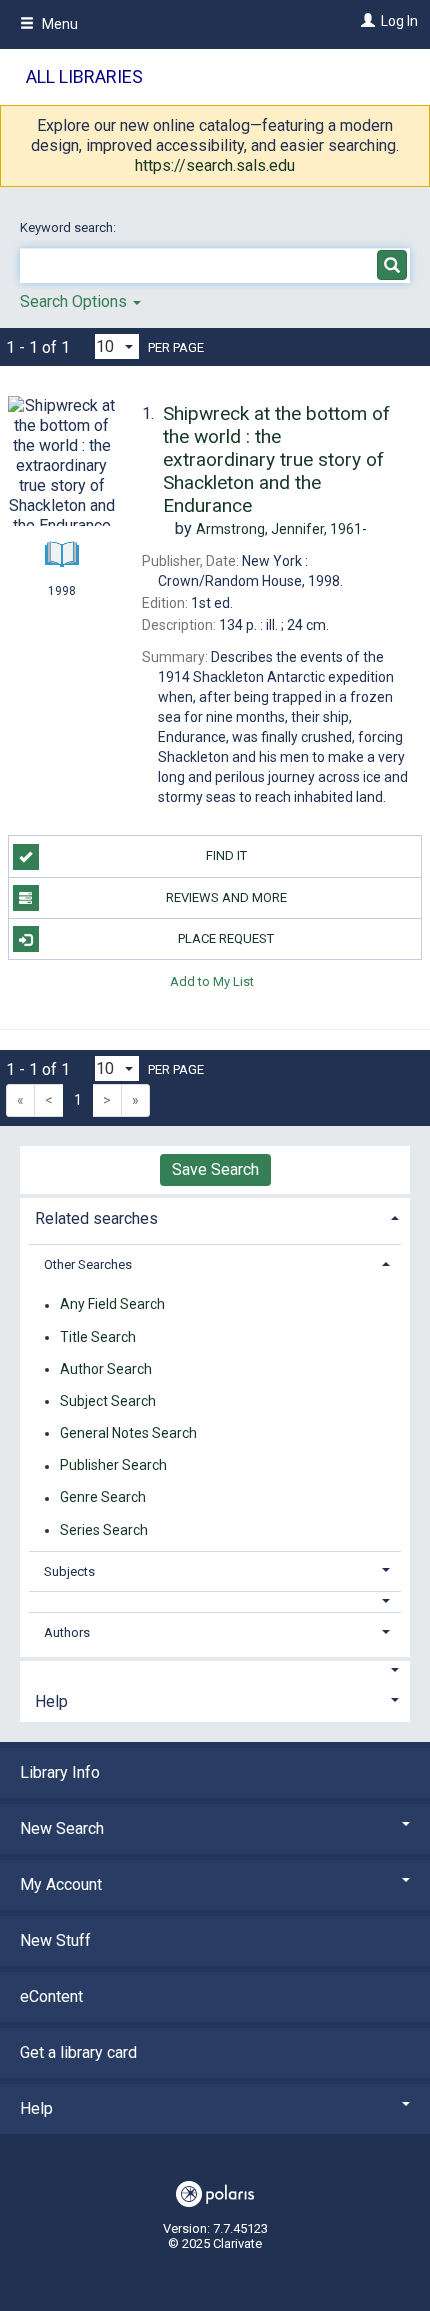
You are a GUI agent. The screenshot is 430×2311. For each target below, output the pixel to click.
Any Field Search (112, 1305)
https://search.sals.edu (215, 165)
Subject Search (108, 1401)
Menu (58, 24)
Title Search (98, 1337)
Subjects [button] (69, 1571)
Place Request (226, 938)
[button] (215, 1601)
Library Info (60, 1772)
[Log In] (365, 21)
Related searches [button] (96, 1218)
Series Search (104, 1530)
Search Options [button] (75, 301)
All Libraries (84, 76)
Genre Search (103, 1498)
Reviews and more (226, 897)
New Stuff (55, 1940)
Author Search (106, 1369)
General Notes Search (128, 1433)
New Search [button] (62, 1828)
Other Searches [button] (88, 1264)
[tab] (215, 1216)
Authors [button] (67, 1632)
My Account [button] (61, 1884)
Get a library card (78, 2052)
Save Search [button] (215, 1169)
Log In (399, 21)
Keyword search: (69, 227)
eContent (51, 1996)
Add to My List (212, 980)
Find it (226, 855)
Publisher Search (113, 1466)
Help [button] (51, 1701)
